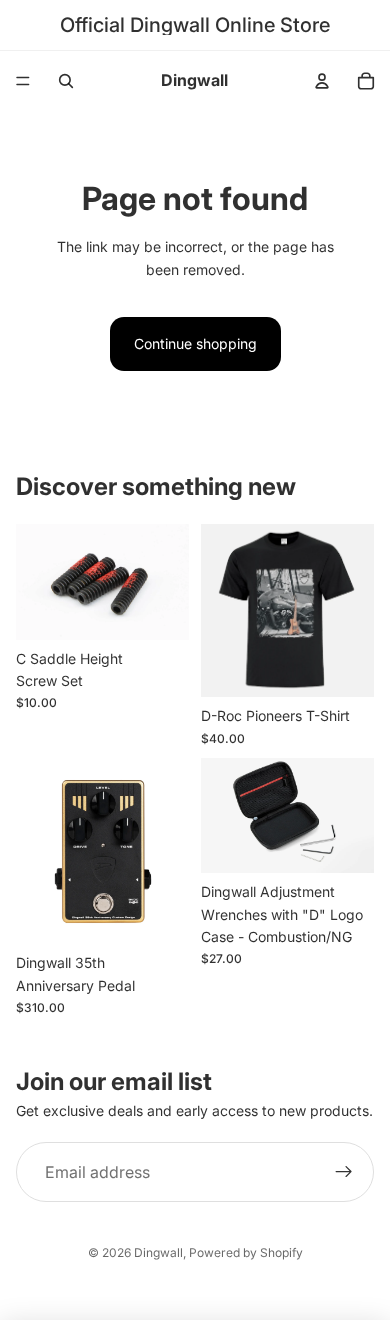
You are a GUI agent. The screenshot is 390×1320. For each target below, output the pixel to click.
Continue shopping (195, 343)
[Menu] (23, 81)
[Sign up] (344, 1172)
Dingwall (158, 1252)
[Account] (322, 81)
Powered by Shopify (246, 1252)
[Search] (66, 81)
